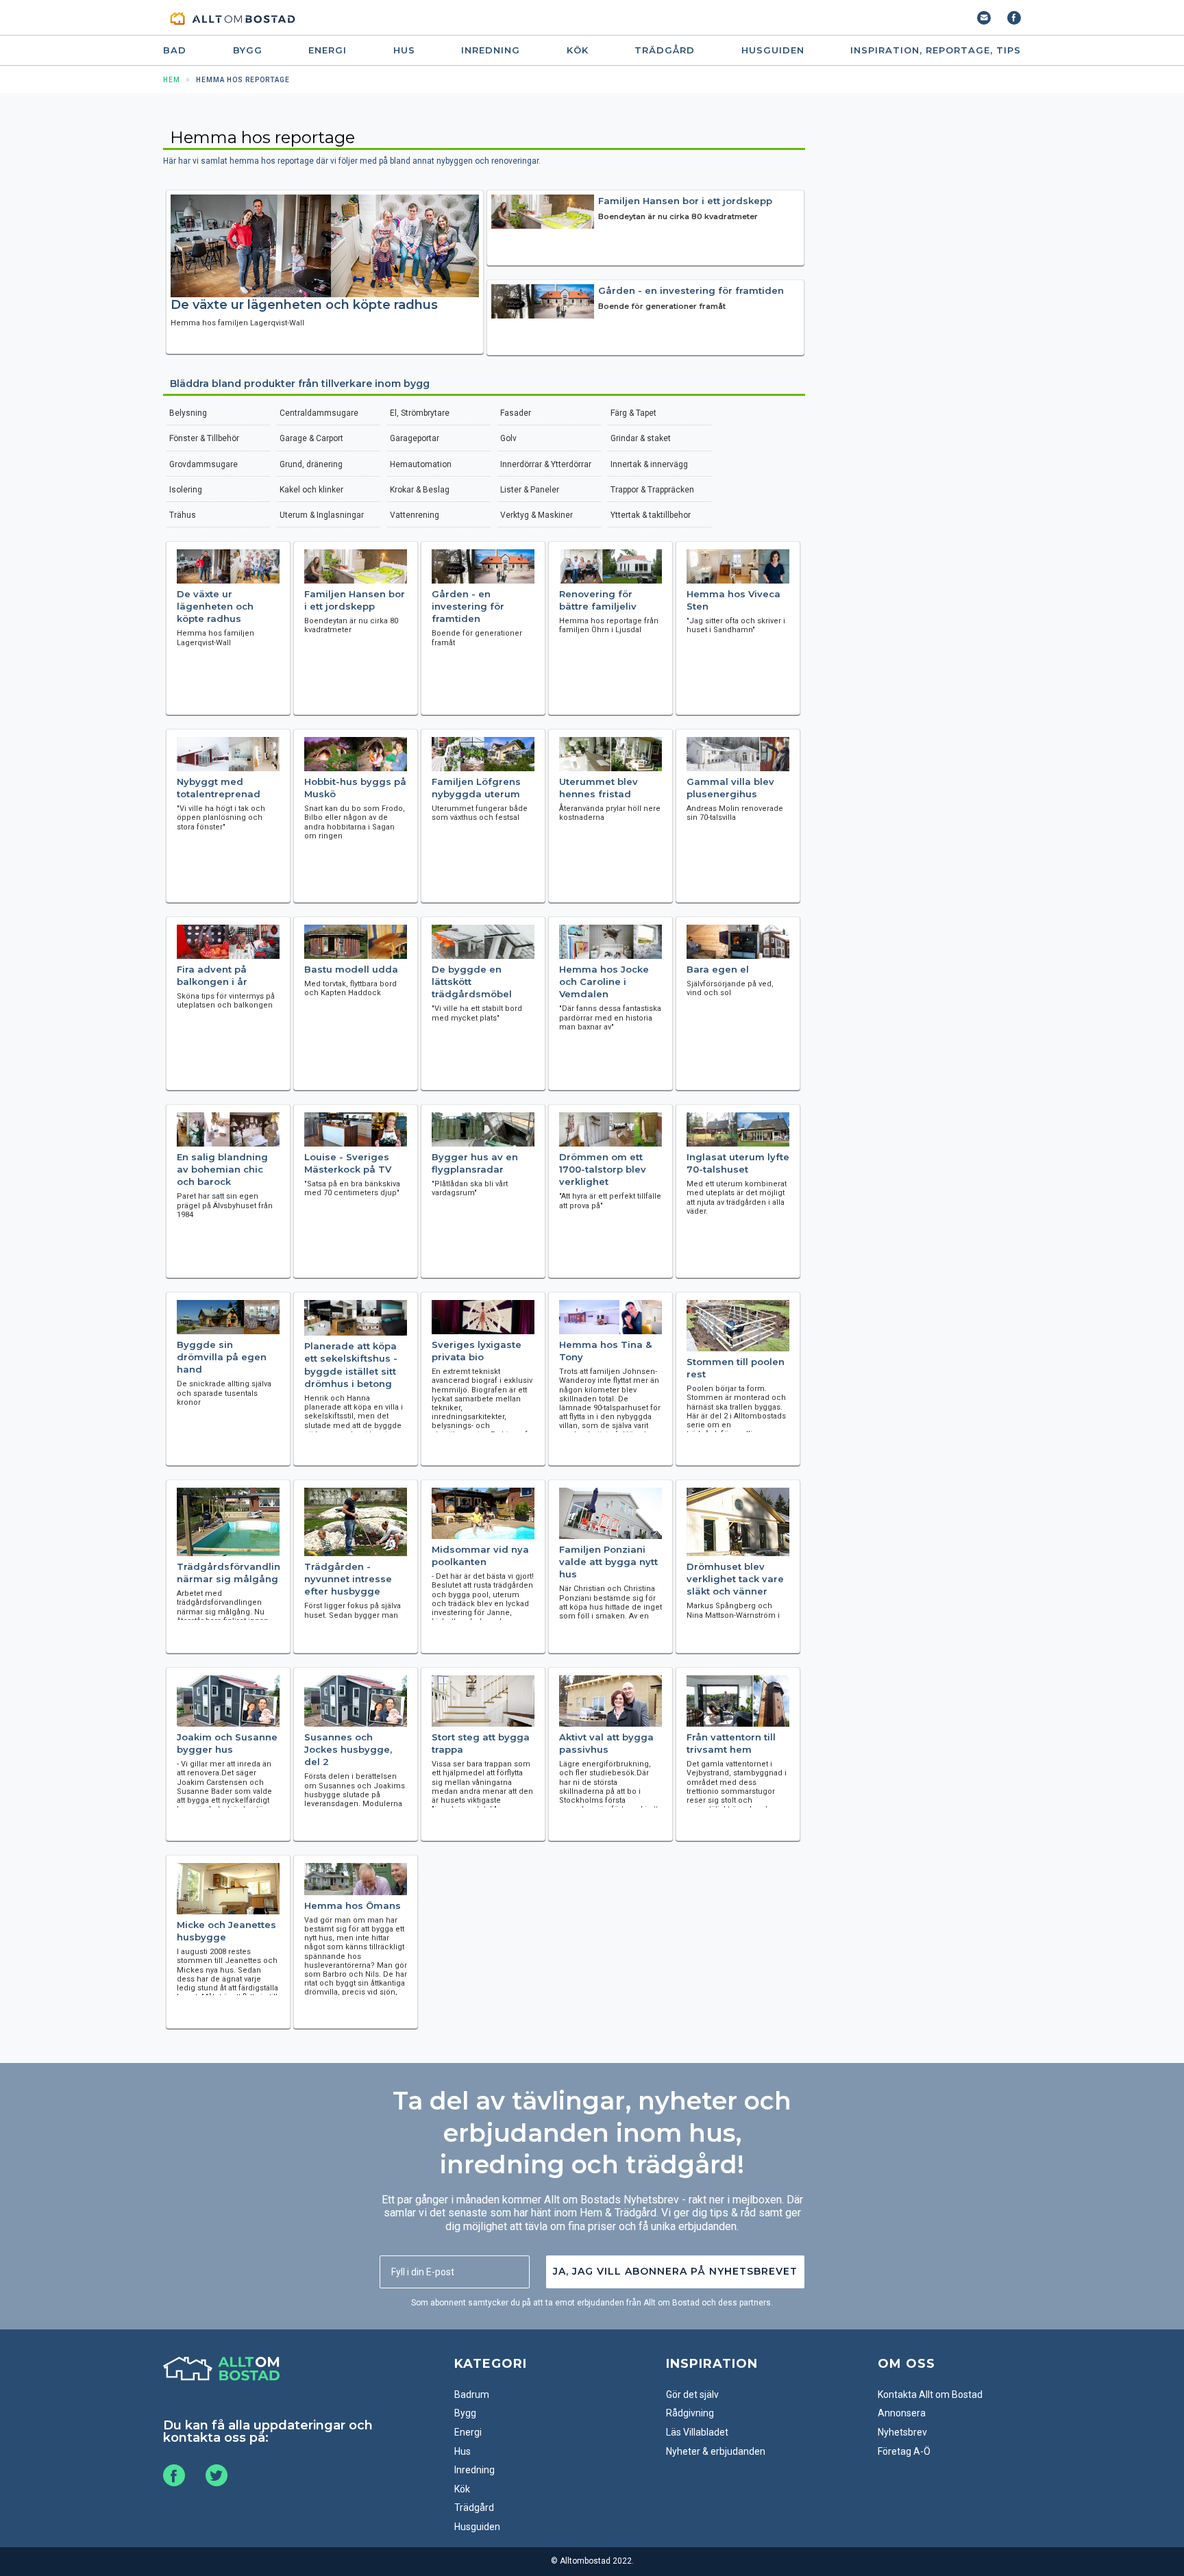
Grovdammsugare (203, 464)
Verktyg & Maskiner (536, 515)
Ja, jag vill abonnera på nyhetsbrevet (675, 2271)
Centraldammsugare (319, 413)
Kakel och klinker (311, 490)
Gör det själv (692, 2394)
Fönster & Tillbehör (204, 438)
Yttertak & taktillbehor (651, 515)
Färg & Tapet (633, 413)
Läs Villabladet (697, 2432)
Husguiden (773, 50)
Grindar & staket (641, 438)
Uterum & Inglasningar (322, 515)
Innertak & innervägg (649, 464)
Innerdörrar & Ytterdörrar (546, 464)
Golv (508, 438)
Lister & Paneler (530, 490)
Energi (328, 50)
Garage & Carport (311, 438)
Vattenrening (415, 515)
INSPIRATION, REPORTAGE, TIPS (936, 50)
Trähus (183, 515)
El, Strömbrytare (420, 413)
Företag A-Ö (904, 2451)
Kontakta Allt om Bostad (930, 2394)
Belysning (188, 413)
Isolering (186, 490)
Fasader (516, 413)
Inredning (491, 50)
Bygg (248, 50)
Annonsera (902, 2413)
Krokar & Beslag (420, 490)
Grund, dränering (311, 464)
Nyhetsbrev (902, 2432)
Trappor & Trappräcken (652, 490)
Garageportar (415, 438)
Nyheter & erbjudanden (716, 2451)
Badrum (472, 2394)
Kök (578, 50)
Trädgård (665, 50)
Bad (175, 50)
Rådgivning (690, 2413)
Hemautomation (421, 464)
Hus (404, 50)
